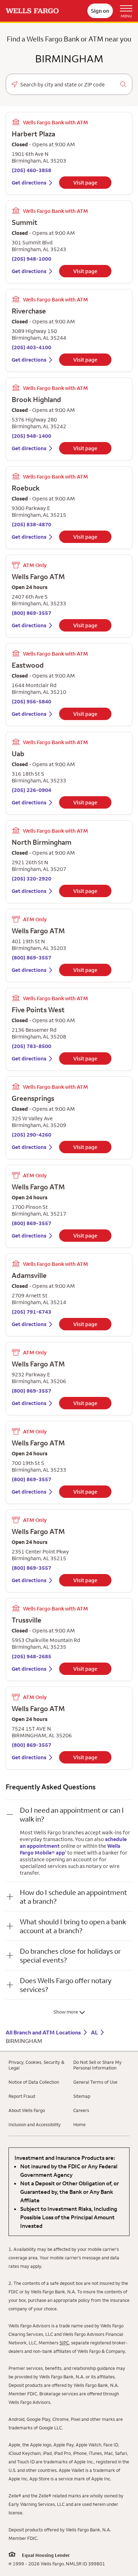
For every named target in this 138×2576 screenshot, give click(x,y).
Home (79, 2124)
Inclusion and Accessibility (35, 2124)
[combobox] (69, 85)
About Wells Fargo (27, 2110)
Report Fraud (22, 2096)
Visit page (85, 183)
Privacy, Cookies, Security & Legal (36, 2065)
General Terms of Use (95, 2082)
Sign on (100, 11)
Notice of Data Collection (34, 2082)
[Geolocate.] (15, 84)
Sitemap (82, 2096)
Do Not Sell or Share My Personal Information (97, 2065)
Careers (81, 2110)
